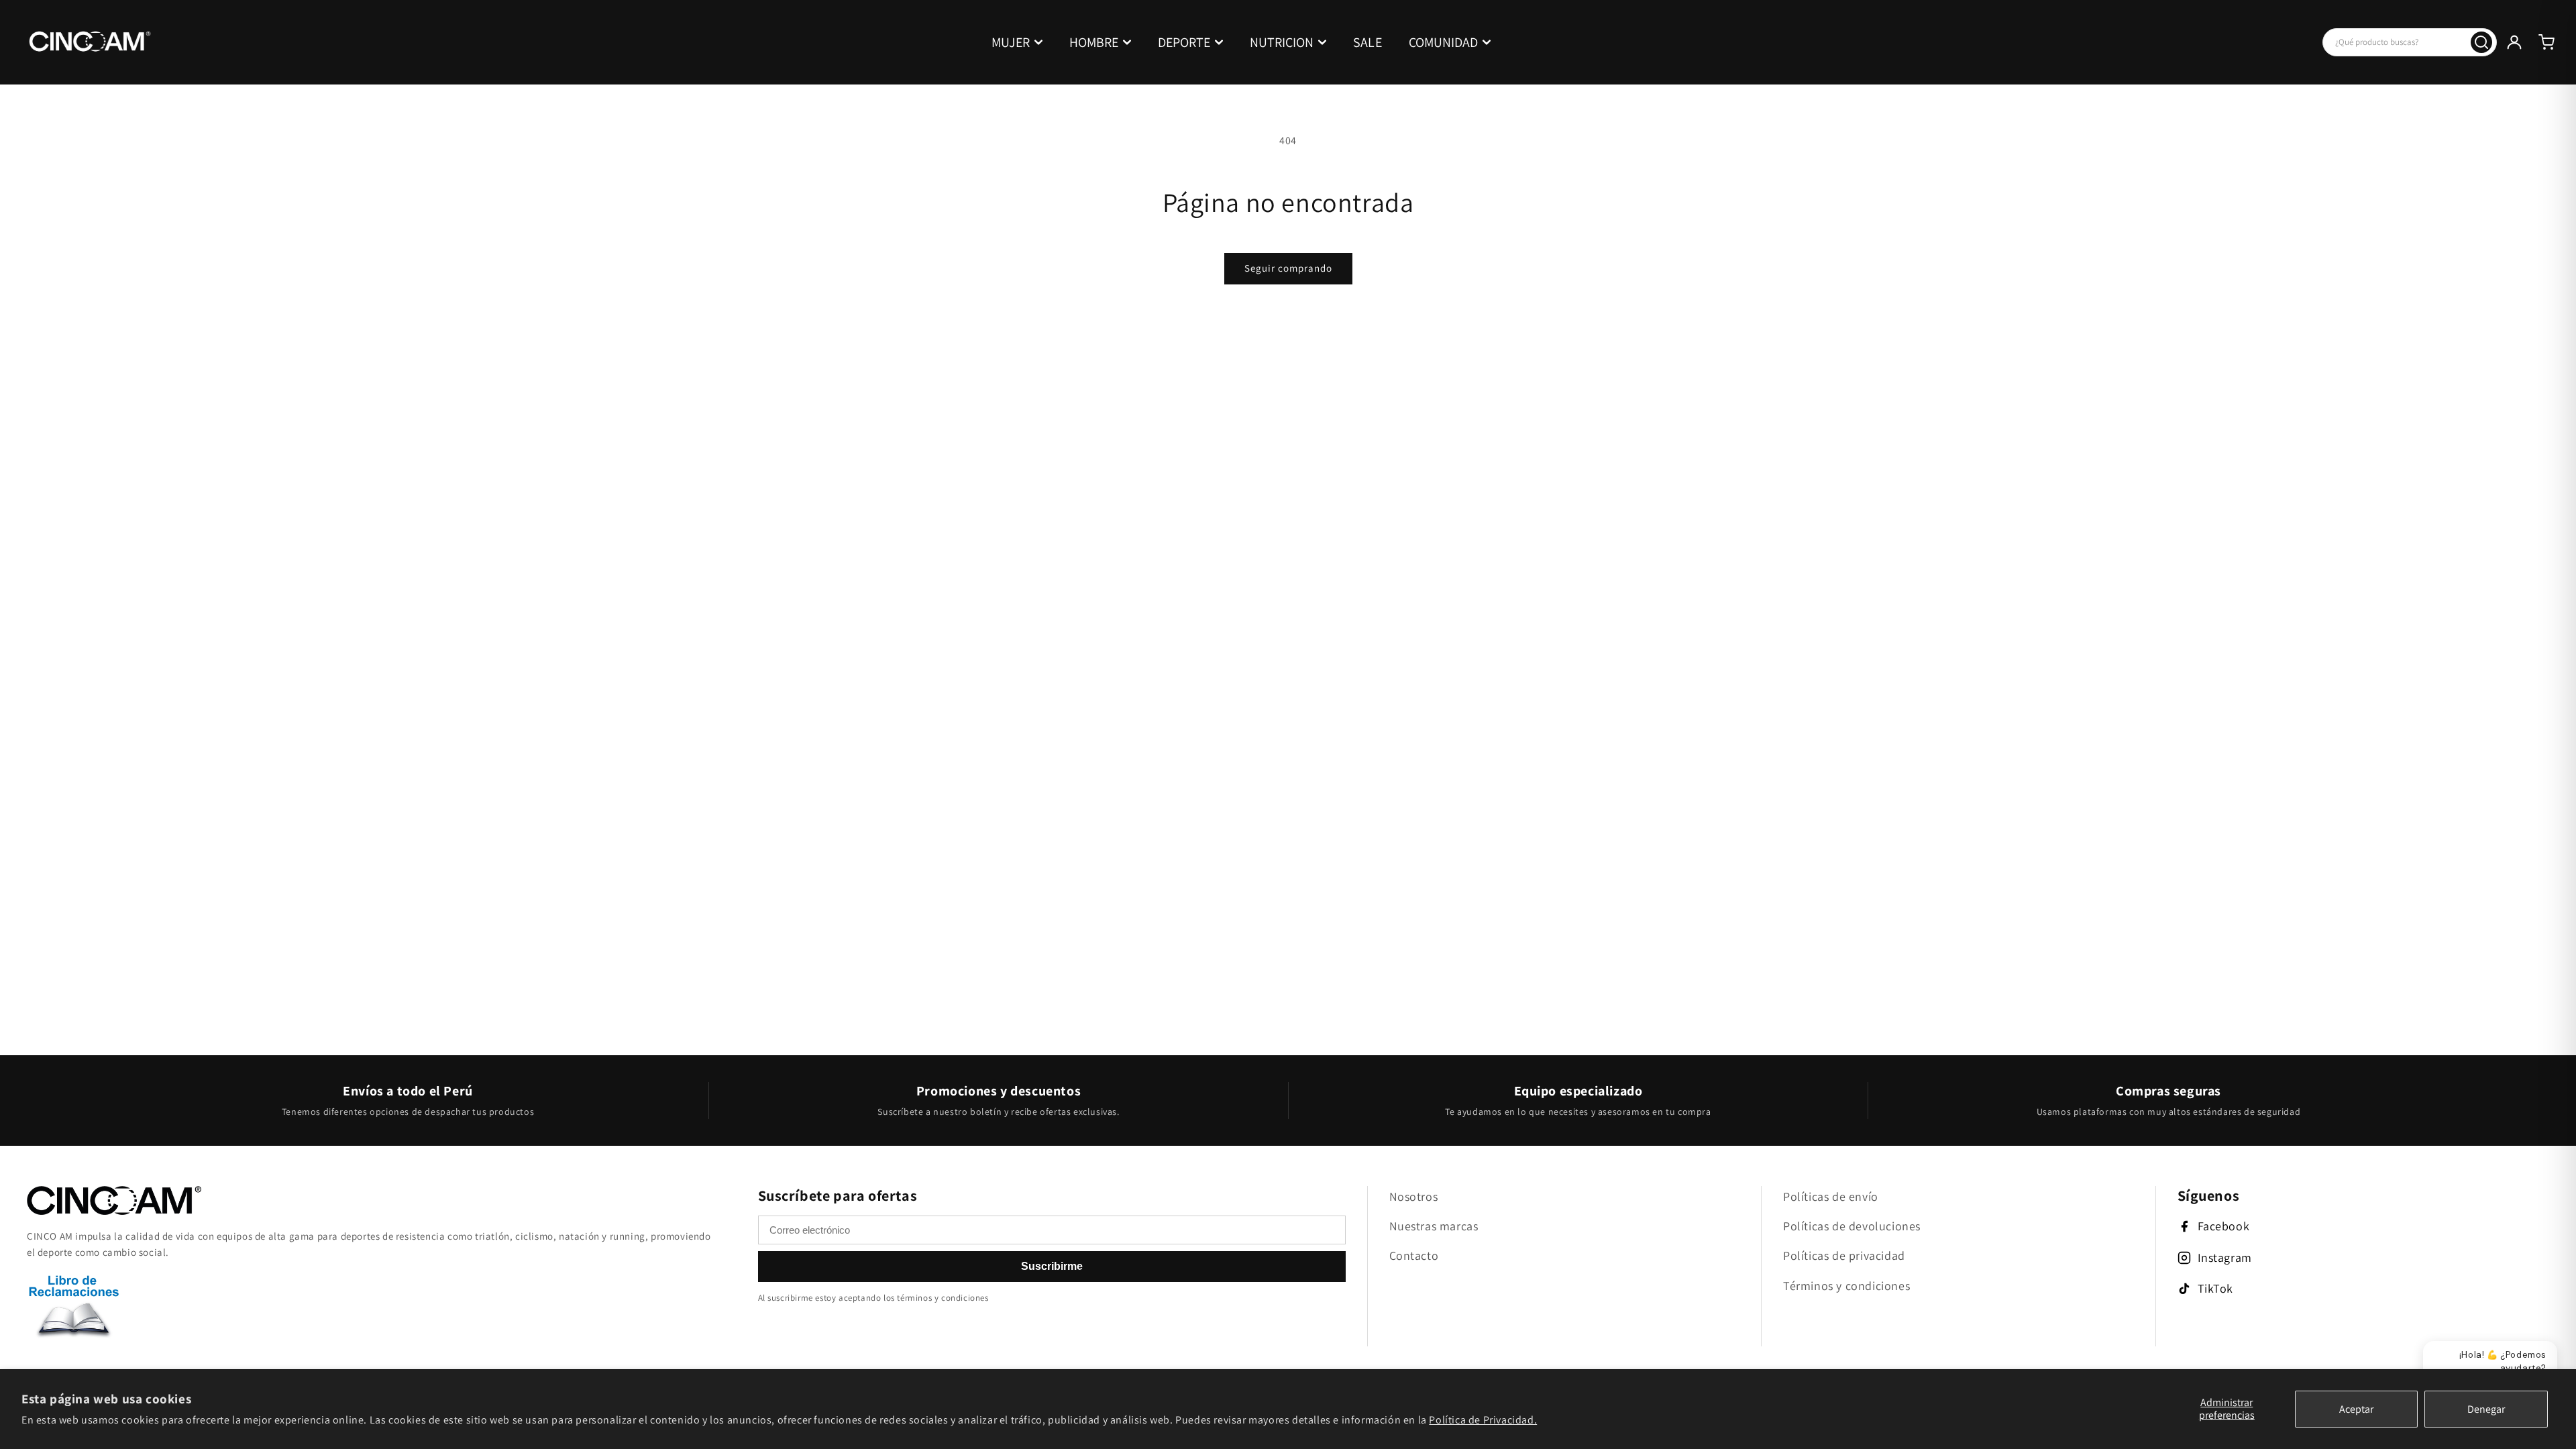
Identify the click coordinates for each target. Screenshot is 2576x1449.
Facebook (2224, 1226)
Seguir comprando (1288, 268)
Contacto (1414, 1255)
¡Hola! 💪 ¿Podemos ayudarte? (2503, 1361)
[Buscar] (2481, 42)
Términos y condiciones (1846, 1286)
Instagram (2225, 1257)
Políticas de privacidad (1844, 1255)
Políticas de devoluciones (1852, 1226)
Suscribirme (1052, 1266)
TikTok (2216, 1288)
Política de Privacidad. (1483, 1420)
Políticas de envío (1831, 1196)
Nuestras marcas (1434, 1226)
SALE (1367, 42)
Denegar (2486, 1409)
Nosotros (1414, 1196)
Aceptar (2356, 1409)
